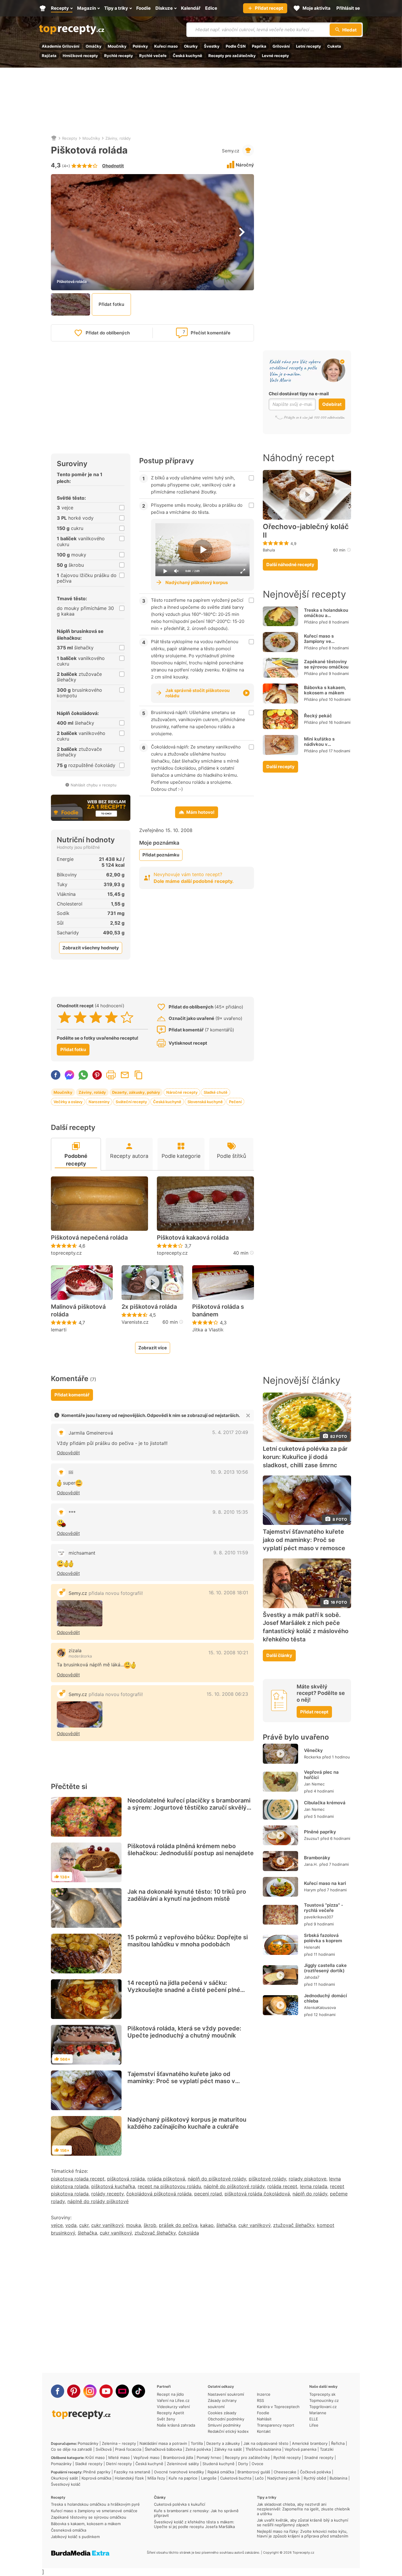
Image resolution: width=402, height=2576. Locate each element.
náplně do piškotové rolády (234, 2186)
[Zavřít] (248, 1415)
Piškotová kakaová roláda (193, 1238)
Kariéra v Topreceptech (278, 2407)
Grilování (281, 46)
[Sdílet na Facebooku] (56, 1075)
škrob (150, 2225)
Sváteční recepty (131, 1102)
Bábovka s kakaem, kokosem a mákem (325, 690)
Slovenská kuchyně (205, 1102)
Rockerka (312, 1757)
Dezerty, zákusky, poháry (136, 1092)
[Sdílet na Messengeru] (69, 1075)
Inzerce (264, 2394)
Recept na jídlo (170, 2394)
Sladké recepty (89, 2464)
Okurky (191, 46)
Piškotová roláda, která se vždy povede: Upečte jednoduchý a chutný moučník (184, 2032)
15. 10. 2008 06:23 (227, 1694)
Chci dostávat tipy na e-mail (299, 394)
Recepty (70, 138)
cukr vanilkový (107, 2225)
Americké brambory (310, 2443)
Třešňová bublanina (263, 2449)
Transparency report (276, 2425)
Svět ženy (166, 2419)
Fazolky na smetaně (132, 2472)
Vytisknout (111, 1075)
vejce (57, 2225)
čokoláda (189, 2233)
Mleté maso (119, 2457)
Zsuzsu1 (312, 1838)
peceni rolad (208, 2194)
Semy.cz (231, 151)
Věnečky (313, 1750)
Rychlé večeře (153, 56)
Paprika (259, 46)
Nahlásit (264, 2419)
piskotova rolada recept (78, 2179)
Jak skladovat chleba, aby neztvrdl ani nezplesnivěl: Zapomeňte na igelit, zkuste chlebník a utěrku (303, 2509)
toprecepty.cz (66, 1253)
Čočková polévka (315, 2472)
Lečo (259, 2478)
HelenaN (312, 1947)
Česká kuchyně (187, 56)
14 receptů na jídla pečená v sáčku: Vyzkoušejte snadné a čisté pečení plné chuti (184, 1990)
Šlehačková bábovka (163, 2449)
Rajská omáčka (221, 2472)
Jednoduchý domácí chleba (325, 1998)
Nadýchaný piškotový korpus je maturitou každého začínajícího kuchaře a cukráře (187, 2123)
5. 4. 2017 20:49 (230, 1432)
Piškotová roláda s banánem (218, 1310)
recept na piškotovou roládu (169, 2186)
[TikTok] (138, 2391)
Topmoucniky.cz (324, 2400)
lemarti (59, 1330)
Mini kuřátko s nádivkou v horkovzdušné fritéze (327, 744)
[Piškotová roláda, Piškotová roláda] (80, 1714)
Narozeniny (99, 1102)
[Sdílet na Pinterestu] (97, 1075)
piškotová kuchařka (113, 2186)
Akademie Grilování (61, 46)
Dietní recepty (119, 2464)
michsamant (82, 1553)
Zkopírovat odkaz (139, 1075)
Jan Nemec (314, 1784)
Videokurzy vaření (173, 2407)
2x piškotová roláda (149, 1307)
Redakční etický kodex (228, 2431)
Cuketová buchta (236, 2478)
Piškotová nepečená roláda (89, 1238)
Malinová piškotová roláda (78, 1310)
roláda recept (282, 2186)
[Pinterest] (74, 2391)
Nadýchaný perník (284, 2478)
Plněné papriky (320, 1832)
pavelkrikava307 (319, 1917)
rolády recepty (107, 2194)
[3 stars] (96, 1017)
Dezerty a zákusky (223, 2443)
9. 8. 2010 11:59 (231, 1553)
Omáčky (94, 46)
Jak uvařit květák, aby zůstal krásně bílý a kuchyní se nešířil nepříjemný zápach (303, 2522)
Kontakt (264, 2431)
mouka (133, 2225)
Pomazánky (88, 2443)
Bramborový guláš (254, 2472)
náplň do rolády (310, 2194)
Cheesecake (285, 2472)
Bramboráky (317, 1858)
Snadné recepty (319, 2457)
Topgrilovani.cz (323, 2407)
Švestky (212, 46)
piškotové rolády (267, 2179)
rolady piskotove (308, 2179)
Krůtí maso (95, 2457)
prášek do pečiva (178, 2225)
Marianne (318, 2413)
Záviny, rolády (118, 138)
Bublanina (338, 2478)
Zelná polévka (198, 2449)
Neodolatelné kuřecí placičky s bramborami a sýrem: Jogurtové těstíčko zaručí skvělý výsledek (189, 1808)
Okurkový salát (64, 2478)
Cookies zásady (222, 2413)
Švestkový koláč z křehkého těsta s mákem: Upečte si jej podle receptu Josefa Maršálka (194, 2524)
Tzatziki (327, 2449)
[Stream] (122, 2391)
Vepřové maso (146, 2457)
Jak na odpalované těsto (266, 2443)
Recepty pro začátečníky (232, 56)
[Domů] (54, 138)
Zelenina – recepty (119, 2443)
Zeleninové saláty (183, 2464)
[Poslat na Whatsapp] (83, 1075)
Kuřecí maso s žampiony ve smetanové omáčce (325, 641)
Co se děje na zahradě (72, 2449)
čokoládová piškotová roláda (159, 2194)
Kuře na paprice (183, 2478)
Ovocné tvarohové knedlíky (179, 2472)
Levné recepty (275, 56)
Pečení (235, 1102)
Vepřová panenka (300, 2449)
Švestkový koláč (66, 2484)
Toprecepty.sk (322, 2394)
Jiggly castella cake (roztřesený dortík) (325, 1968)
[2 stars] (80, 1017)
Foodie (263, 2413)
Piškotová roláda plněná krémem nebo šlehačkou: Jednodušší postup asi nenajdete (191, 1850)
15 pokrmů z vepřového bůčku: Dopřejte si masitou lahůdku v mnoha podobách (188, 1941)
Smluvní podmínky (224, 2425)
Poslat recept (125, 1075)
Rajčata (49, 56)
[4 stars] (111, 1017)
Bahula (269, 550)
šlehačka (226, 2225)
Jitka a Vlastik (208, 1330)
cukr (84, 2225)
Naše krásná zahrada (176, 2425)
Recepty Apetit (171, 2413)
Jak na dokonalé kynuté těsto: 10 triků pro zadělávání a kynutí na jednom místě (187, 1895)
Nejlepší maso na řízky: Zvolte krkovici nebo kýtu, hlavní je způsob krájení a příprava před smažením (303, 2534)
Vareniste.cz (135, 1322)
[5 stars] (127, 1017)
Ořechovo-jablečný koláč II (306, 531)
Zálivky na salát (228, 2449)
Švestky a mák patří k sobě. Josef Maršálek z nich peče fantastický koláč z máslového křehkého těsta (306, 1627)
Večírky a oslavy (68, 1102)
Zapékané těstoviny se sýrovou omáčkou (326, 664)
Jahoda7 (312, 1977)
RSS (260, 2400)
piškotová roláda (126, 2179)
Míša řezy (156, 2478)
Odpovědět (68, 1453)
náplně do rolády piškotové (98, 2201)
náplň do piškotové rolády (217, 2179)
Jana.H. (311, 1864)
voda (71, 2225)
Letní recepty (309, 46)
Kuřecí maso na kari (325, 1883)
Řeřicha (338, 2443)
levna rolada (314, 2186)
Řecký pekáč (318, 716)
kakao (207, 2225)
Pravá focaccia (128, 2449)
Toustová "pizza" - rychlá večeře (324, 1908)
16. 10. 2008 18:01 (228, 1593)
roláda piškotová (166, 2179)
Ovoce (258, 2464)
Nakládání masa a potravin (163, 2443)
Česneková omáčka (69, 2530)
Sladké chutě (216, 1092)
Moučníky (117, 46)
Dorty (243, 2464)
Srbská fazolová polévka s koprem (323, 1938)
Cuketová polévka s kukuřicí (180, 2504)
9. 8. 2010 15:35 (230, 1512)
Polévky (140, 46)
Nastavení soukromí (226, 2394)
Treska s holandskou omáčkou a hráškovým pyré (326, 615)
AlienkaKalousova (320, 2008)
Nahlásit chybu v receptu (94, 785)
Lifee (314, 2425)
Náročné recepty (182, 1092)
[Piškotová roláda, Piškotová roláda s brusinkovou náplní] (80, 1613)
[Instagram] (90, 2391)
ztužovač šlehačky (294, 2225)
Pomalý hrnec (209, 2457)
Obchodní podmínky (226, 2419)
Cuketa (334, 46)
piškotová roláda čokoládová (257, 2194)
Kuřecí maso (166, 46)
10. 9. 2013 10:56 (229, 1472)
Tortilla (197, 2443)
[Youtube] (106, 2391)
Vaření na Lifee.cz (173, 2400)
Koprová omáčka (96, 2478)
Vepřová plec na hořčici (321, 1775)
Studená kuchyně (219, 2464)
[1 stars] (65, 1017)
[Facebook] (58, 2391)
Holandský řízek (129, 2478)
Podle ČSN (236, 46)
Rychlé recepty (119, 56)
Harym (310, 1890)
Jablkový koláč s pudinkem (75, 2537)
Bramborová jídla (178, 2457)
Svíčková (104, 2449)
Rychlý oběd (315, 2478)
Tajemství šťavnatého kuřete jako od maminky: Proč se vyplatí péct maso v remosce (181, 2081)
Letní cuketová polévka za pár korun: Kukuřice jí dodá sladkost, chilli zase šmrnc (305, 1457)
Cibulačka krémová (325, 1803)
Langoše (209, 2478)
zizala (75, 1650)
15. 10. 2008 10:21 (228, 1653)
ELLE (314, 2419)
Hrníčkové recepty (80, 56)
